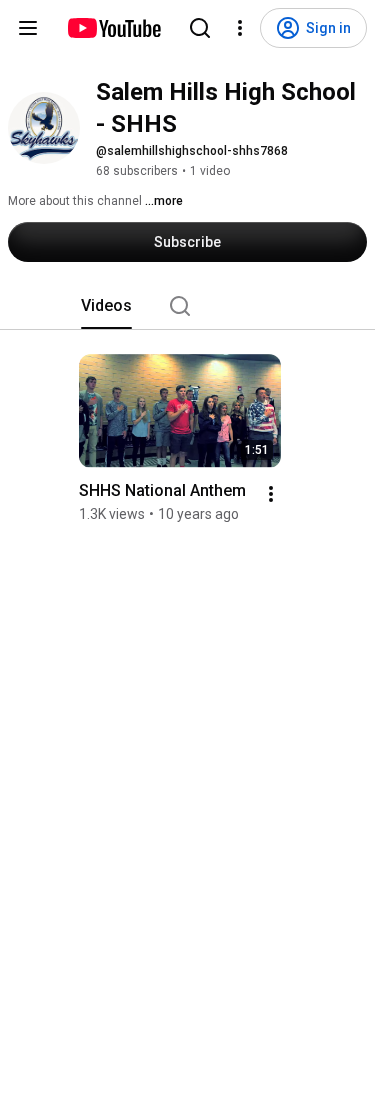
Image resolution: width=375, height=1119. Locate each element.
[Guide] (28, 28)
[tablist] (188, 306)
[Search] (200, 28)
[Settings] (240, 28)
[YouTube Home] (113, 28)
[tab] (106, 306)
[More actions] (271, 494)
